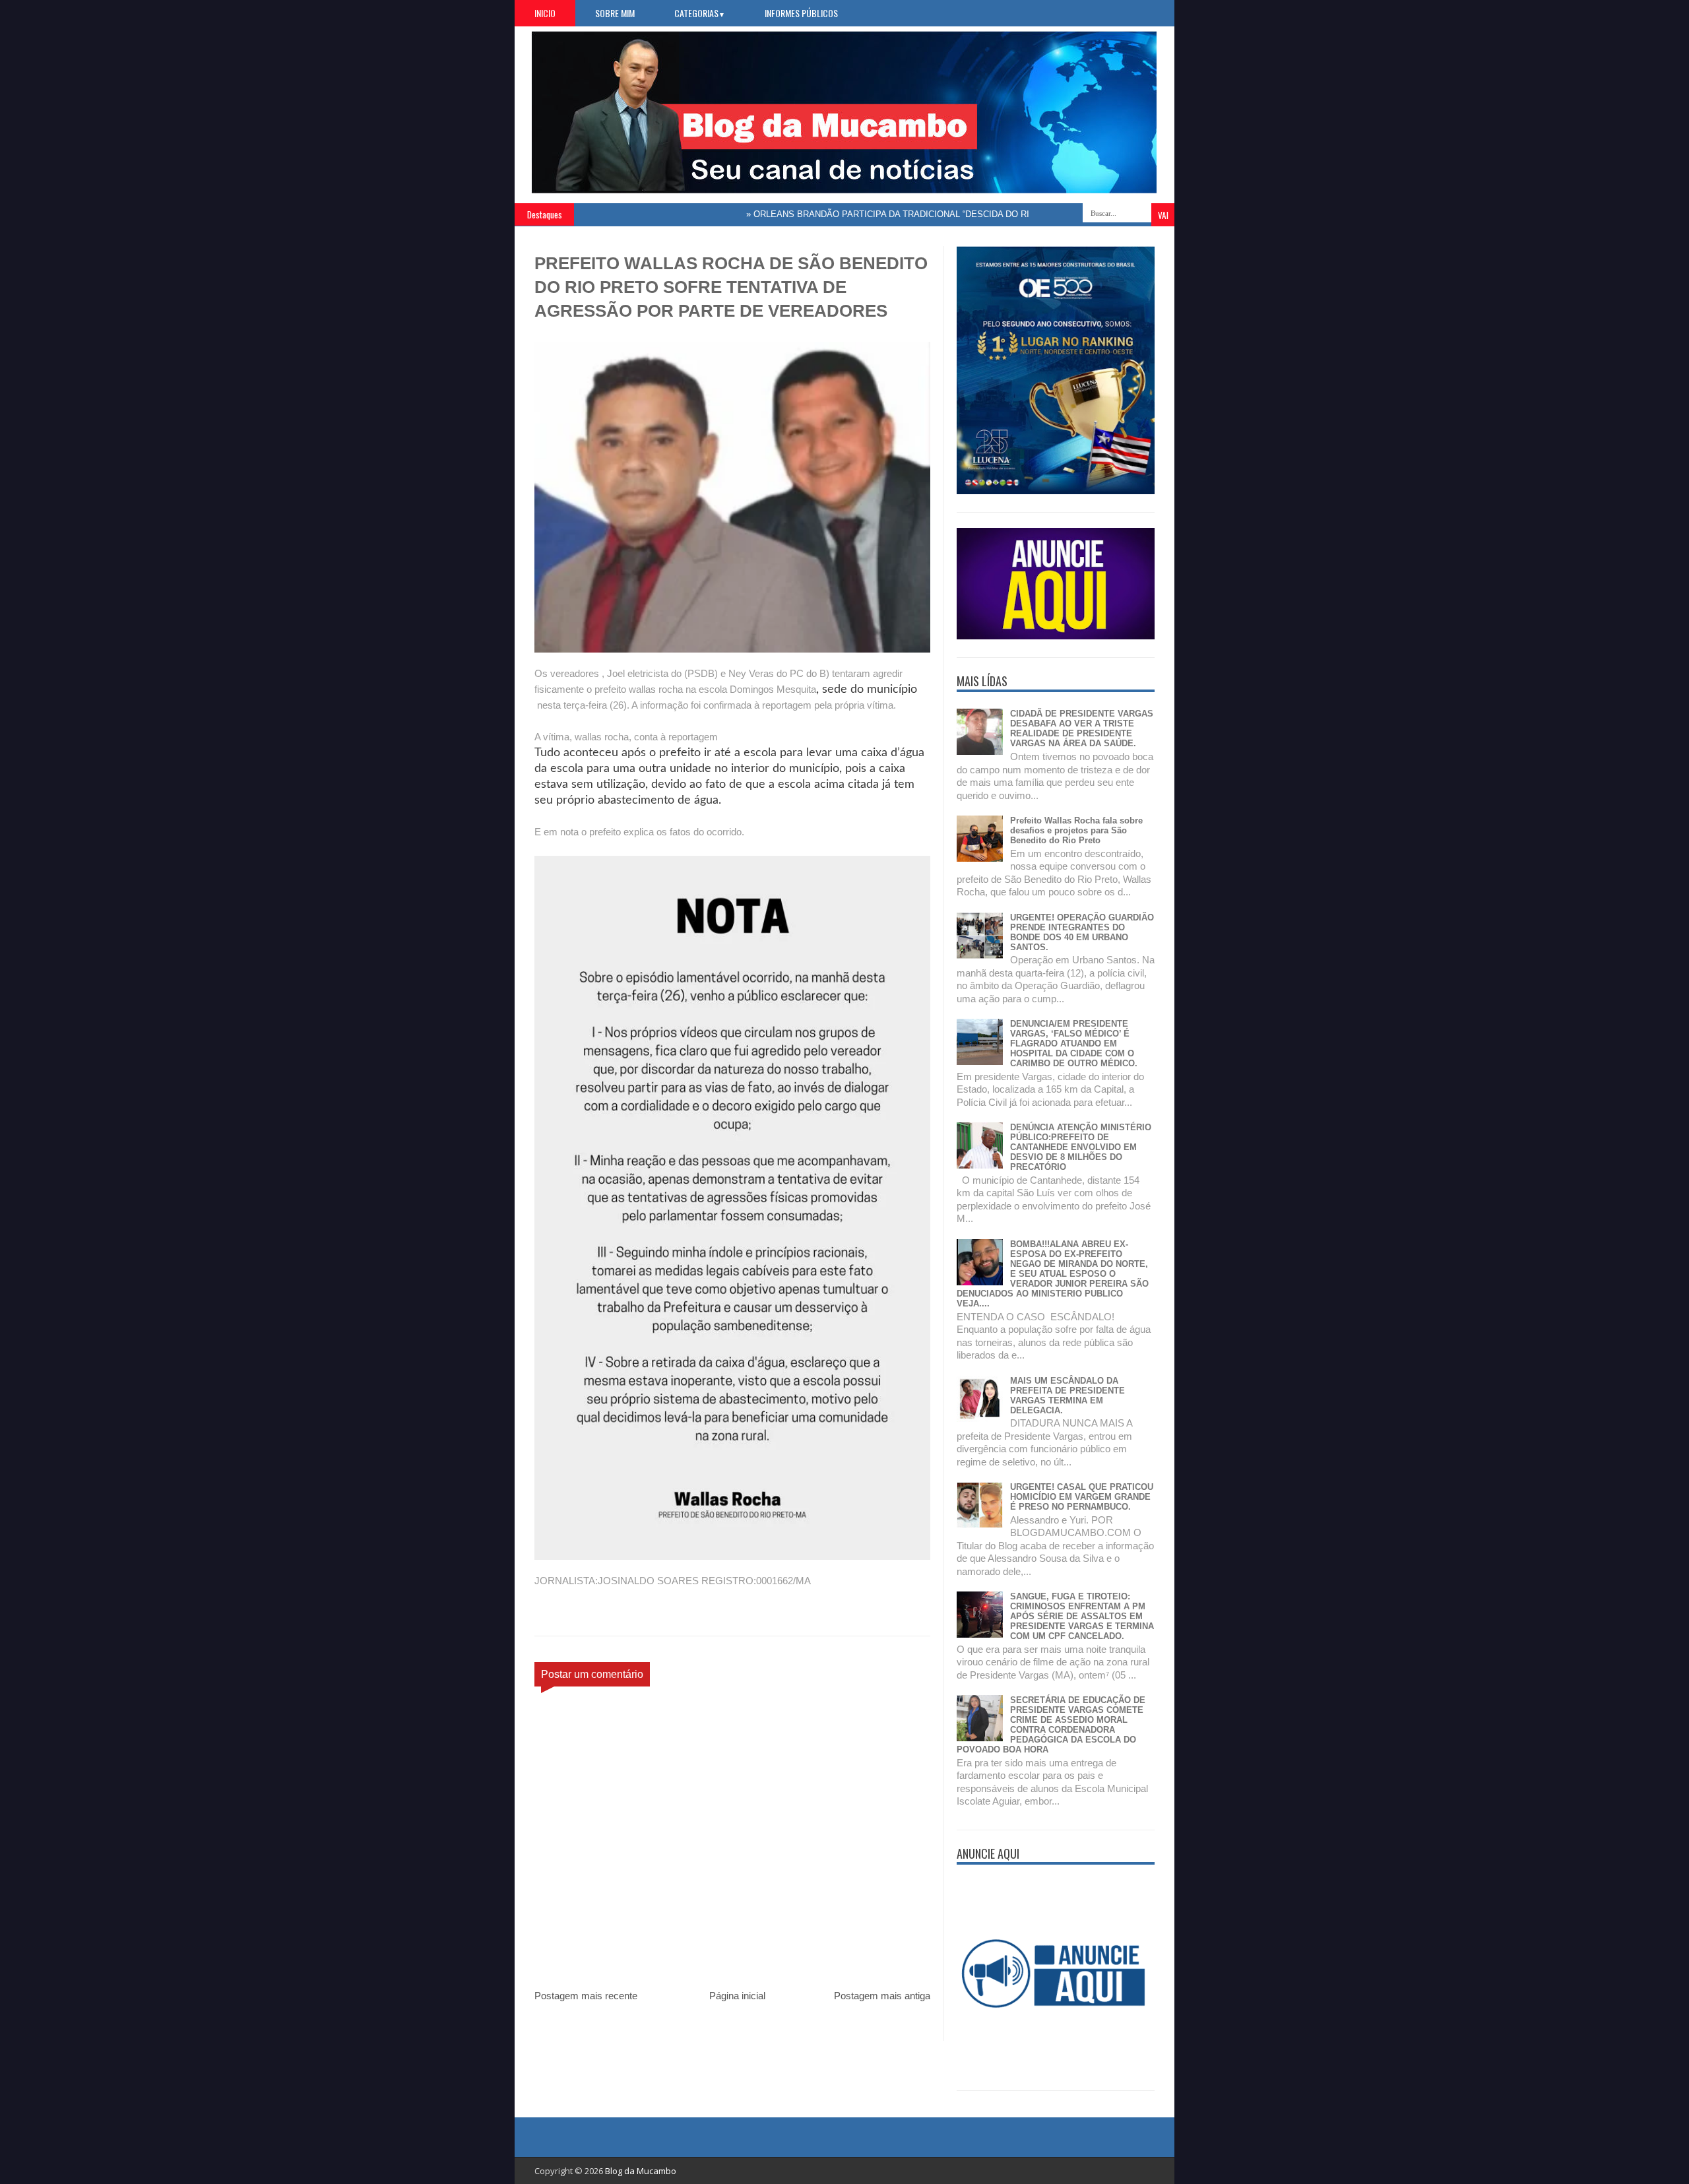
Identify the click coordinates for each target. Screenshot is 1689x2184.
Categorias (700, 13)
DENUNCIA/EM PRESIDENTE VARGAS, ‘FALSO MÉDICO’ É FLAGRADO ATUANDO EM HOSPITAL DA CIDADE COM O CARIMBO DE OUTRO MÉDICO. (1074, 1044)
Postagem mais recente (586, 1996)
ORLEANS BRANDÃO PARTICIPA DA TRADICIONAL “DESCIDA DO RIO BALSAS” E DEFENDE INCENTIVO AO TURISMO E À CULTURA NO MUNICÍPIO (1004, 214)
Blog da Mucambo (641, 2171)
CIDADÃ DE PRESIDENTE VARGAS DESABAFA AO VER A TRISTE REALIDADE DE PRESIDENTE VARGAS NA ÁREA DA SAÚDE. (1082, 728)
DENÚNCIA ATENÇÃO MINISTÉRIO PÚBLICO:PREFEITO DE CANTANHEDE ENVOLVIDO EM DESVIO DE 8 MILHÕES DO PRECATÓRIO (1081, 1147)
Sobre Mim (615, 13)
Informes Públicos (801, 13)
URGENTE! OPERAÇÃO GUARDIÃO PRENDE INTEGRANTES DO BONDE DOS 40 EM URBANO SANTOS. (1082, 932)
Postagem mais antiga (882, 1996)
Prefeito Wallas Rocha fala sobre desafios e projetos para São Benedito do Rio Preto (1076, 830)
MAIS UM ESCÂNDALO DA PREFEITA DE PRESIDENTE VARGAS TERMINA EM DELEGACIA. (1068, 1396)
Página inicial (737, 1996)
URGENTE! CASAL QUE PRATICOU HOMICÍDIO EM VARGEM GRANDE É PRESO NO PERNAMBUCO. (1082, 1497)
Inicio (545, 13)
